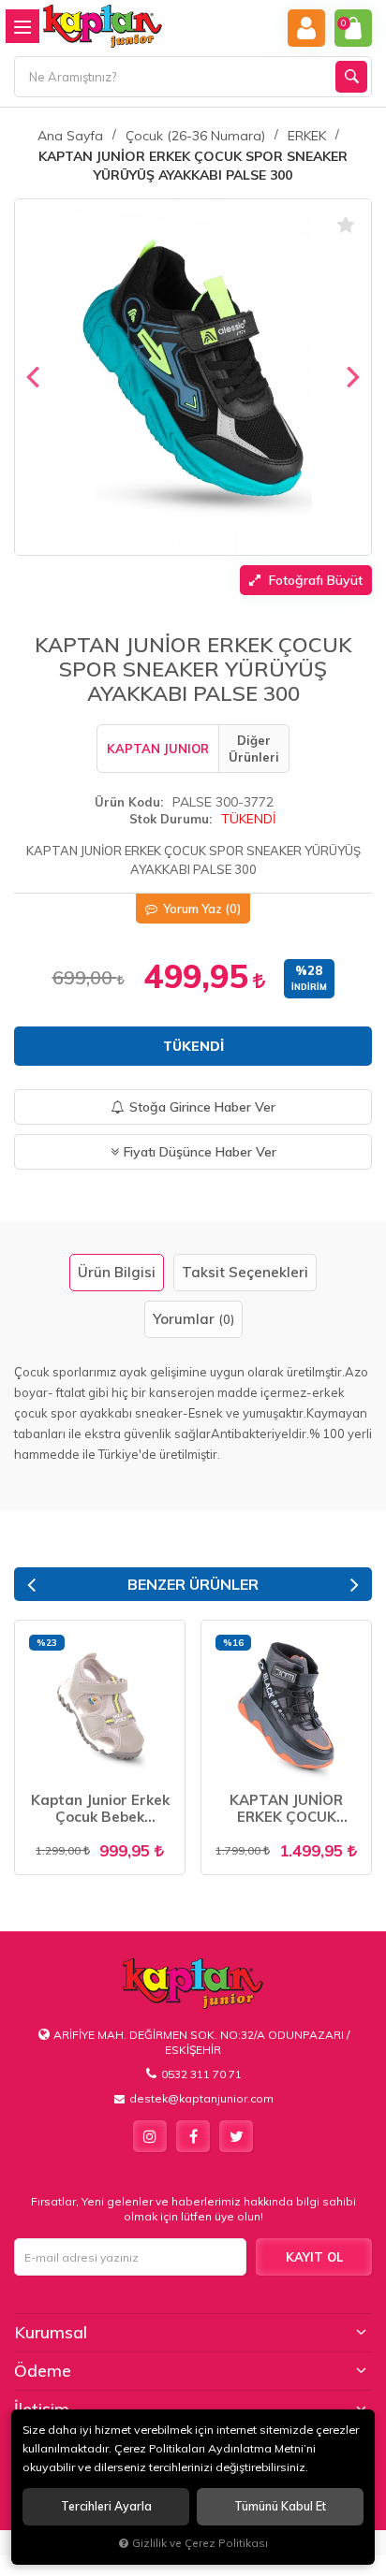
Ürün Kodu (127, 802)
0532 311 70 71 (201, 2074)
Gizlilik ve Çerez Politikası (200, 2543)
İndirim (309, 987)
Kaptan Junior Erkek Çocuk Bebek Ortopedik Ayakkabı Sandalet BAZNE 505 (100, 1809)
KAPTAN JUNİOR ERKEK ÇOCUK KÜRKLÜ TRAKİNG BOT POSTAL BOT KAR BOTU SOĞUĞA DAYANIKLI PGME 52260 (286, 1809)
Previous (31, 1585)
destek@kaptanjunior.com (201, 2098)
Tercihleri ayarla (106, 2506)
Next (355, 1585)
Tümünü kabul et (280, 2506)
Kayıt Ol (314, 2257)
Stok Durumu (169, 819)
